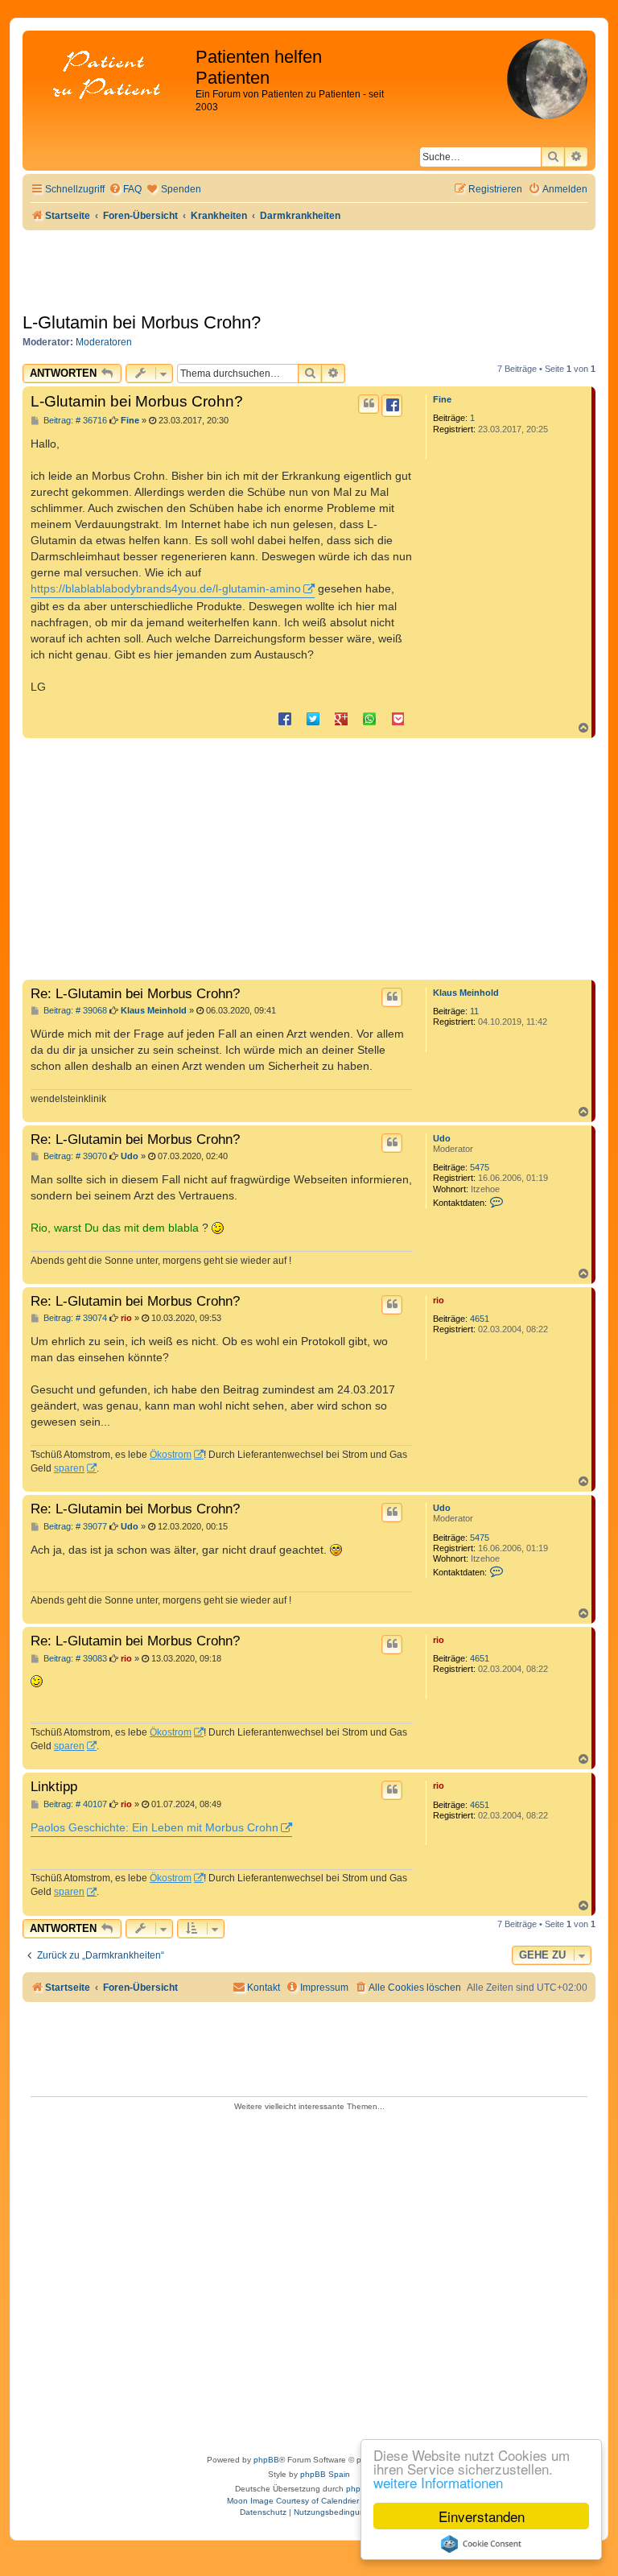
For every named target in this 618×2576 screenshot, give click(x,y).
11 (474, 1011)
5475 (480, 1167)
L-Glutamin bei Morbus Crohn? (142, 322)
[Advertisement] (309, 859)
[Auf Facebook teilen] (285, 718)
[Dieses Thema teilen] (392, 406)
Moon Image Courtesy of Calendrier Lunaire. (309, 2501)
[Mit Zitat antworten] (369, 404)
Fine (442, 399)
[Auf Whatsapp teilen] (369, 718)
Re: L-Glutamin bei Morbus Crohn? (135, 993)
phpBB (266, 2460)
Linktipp (54, 1786)
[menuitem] (125, 190)
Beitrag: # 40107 (74, 1804)
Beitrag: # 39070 (74, 1156)
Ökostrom (171, 1455)
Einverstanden (482, 2516)
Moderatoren (104, 342)
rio (439, 1300)
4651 (480, 1319)
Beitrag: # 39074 (74, 1318)
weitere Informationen (438, 2482)
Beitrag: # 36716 (74, 421)
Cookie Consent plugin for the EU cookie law (481, 2544)
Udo (442, 1138)
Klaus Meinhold (466, 993)
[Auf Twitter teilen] (313, 718)
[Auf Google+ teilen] (341, 718)
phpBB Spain (325, 2474)
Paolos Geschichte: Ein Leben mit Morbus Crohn (154, 1827)
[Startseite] (111, 76)
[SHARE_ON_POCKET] (398, 718)
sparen (69, 1468)
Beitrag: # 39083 (74, 1659)
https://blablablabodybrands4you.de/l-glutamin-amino (166, 588)
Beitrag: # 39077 (74, 1527)
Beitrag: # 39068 (74, 1011)
